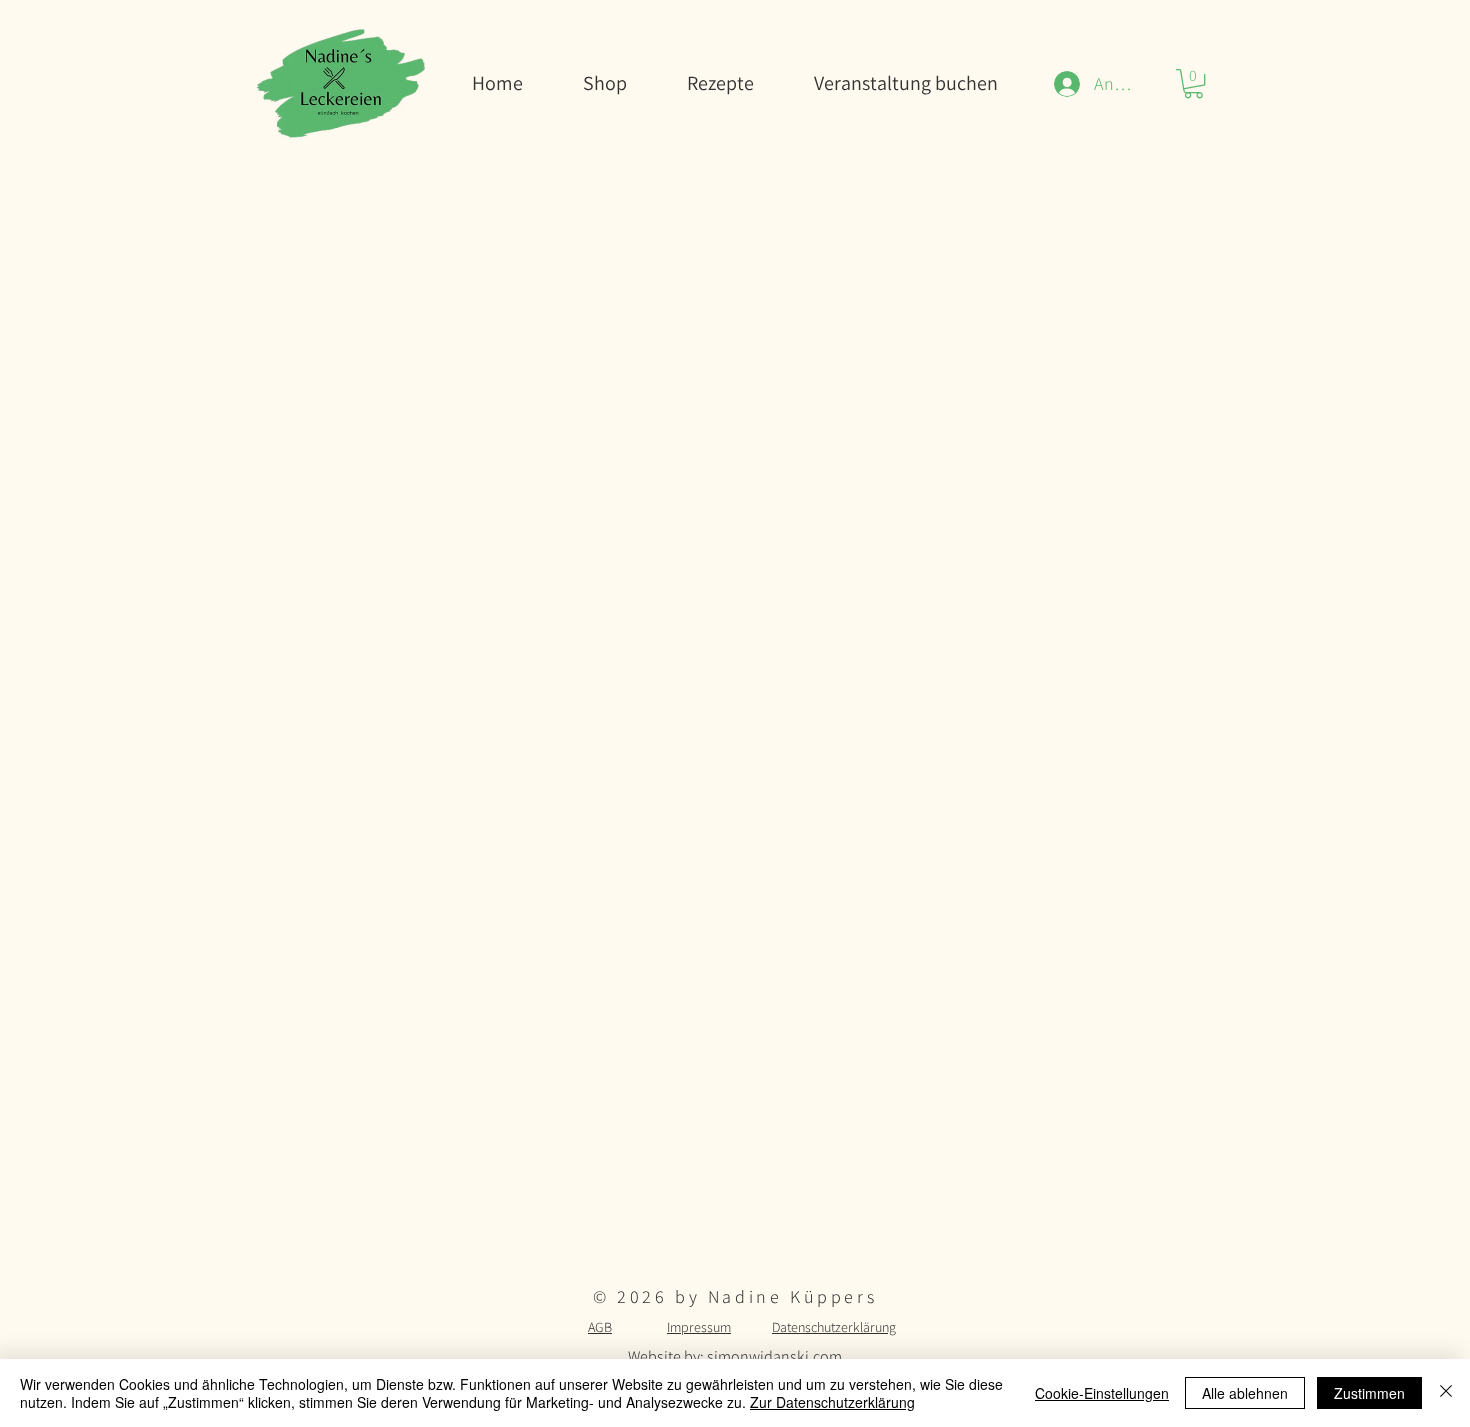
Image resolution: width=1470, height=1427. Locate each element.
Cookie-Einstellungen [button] (1102, 1393)
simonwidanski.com (774, 1356)
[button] (1193, 83)
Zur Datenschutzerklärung (832, 1402)
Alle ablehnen (1245, 1393)
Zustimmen (1369, 1393)
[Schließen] (1446, 1393)
